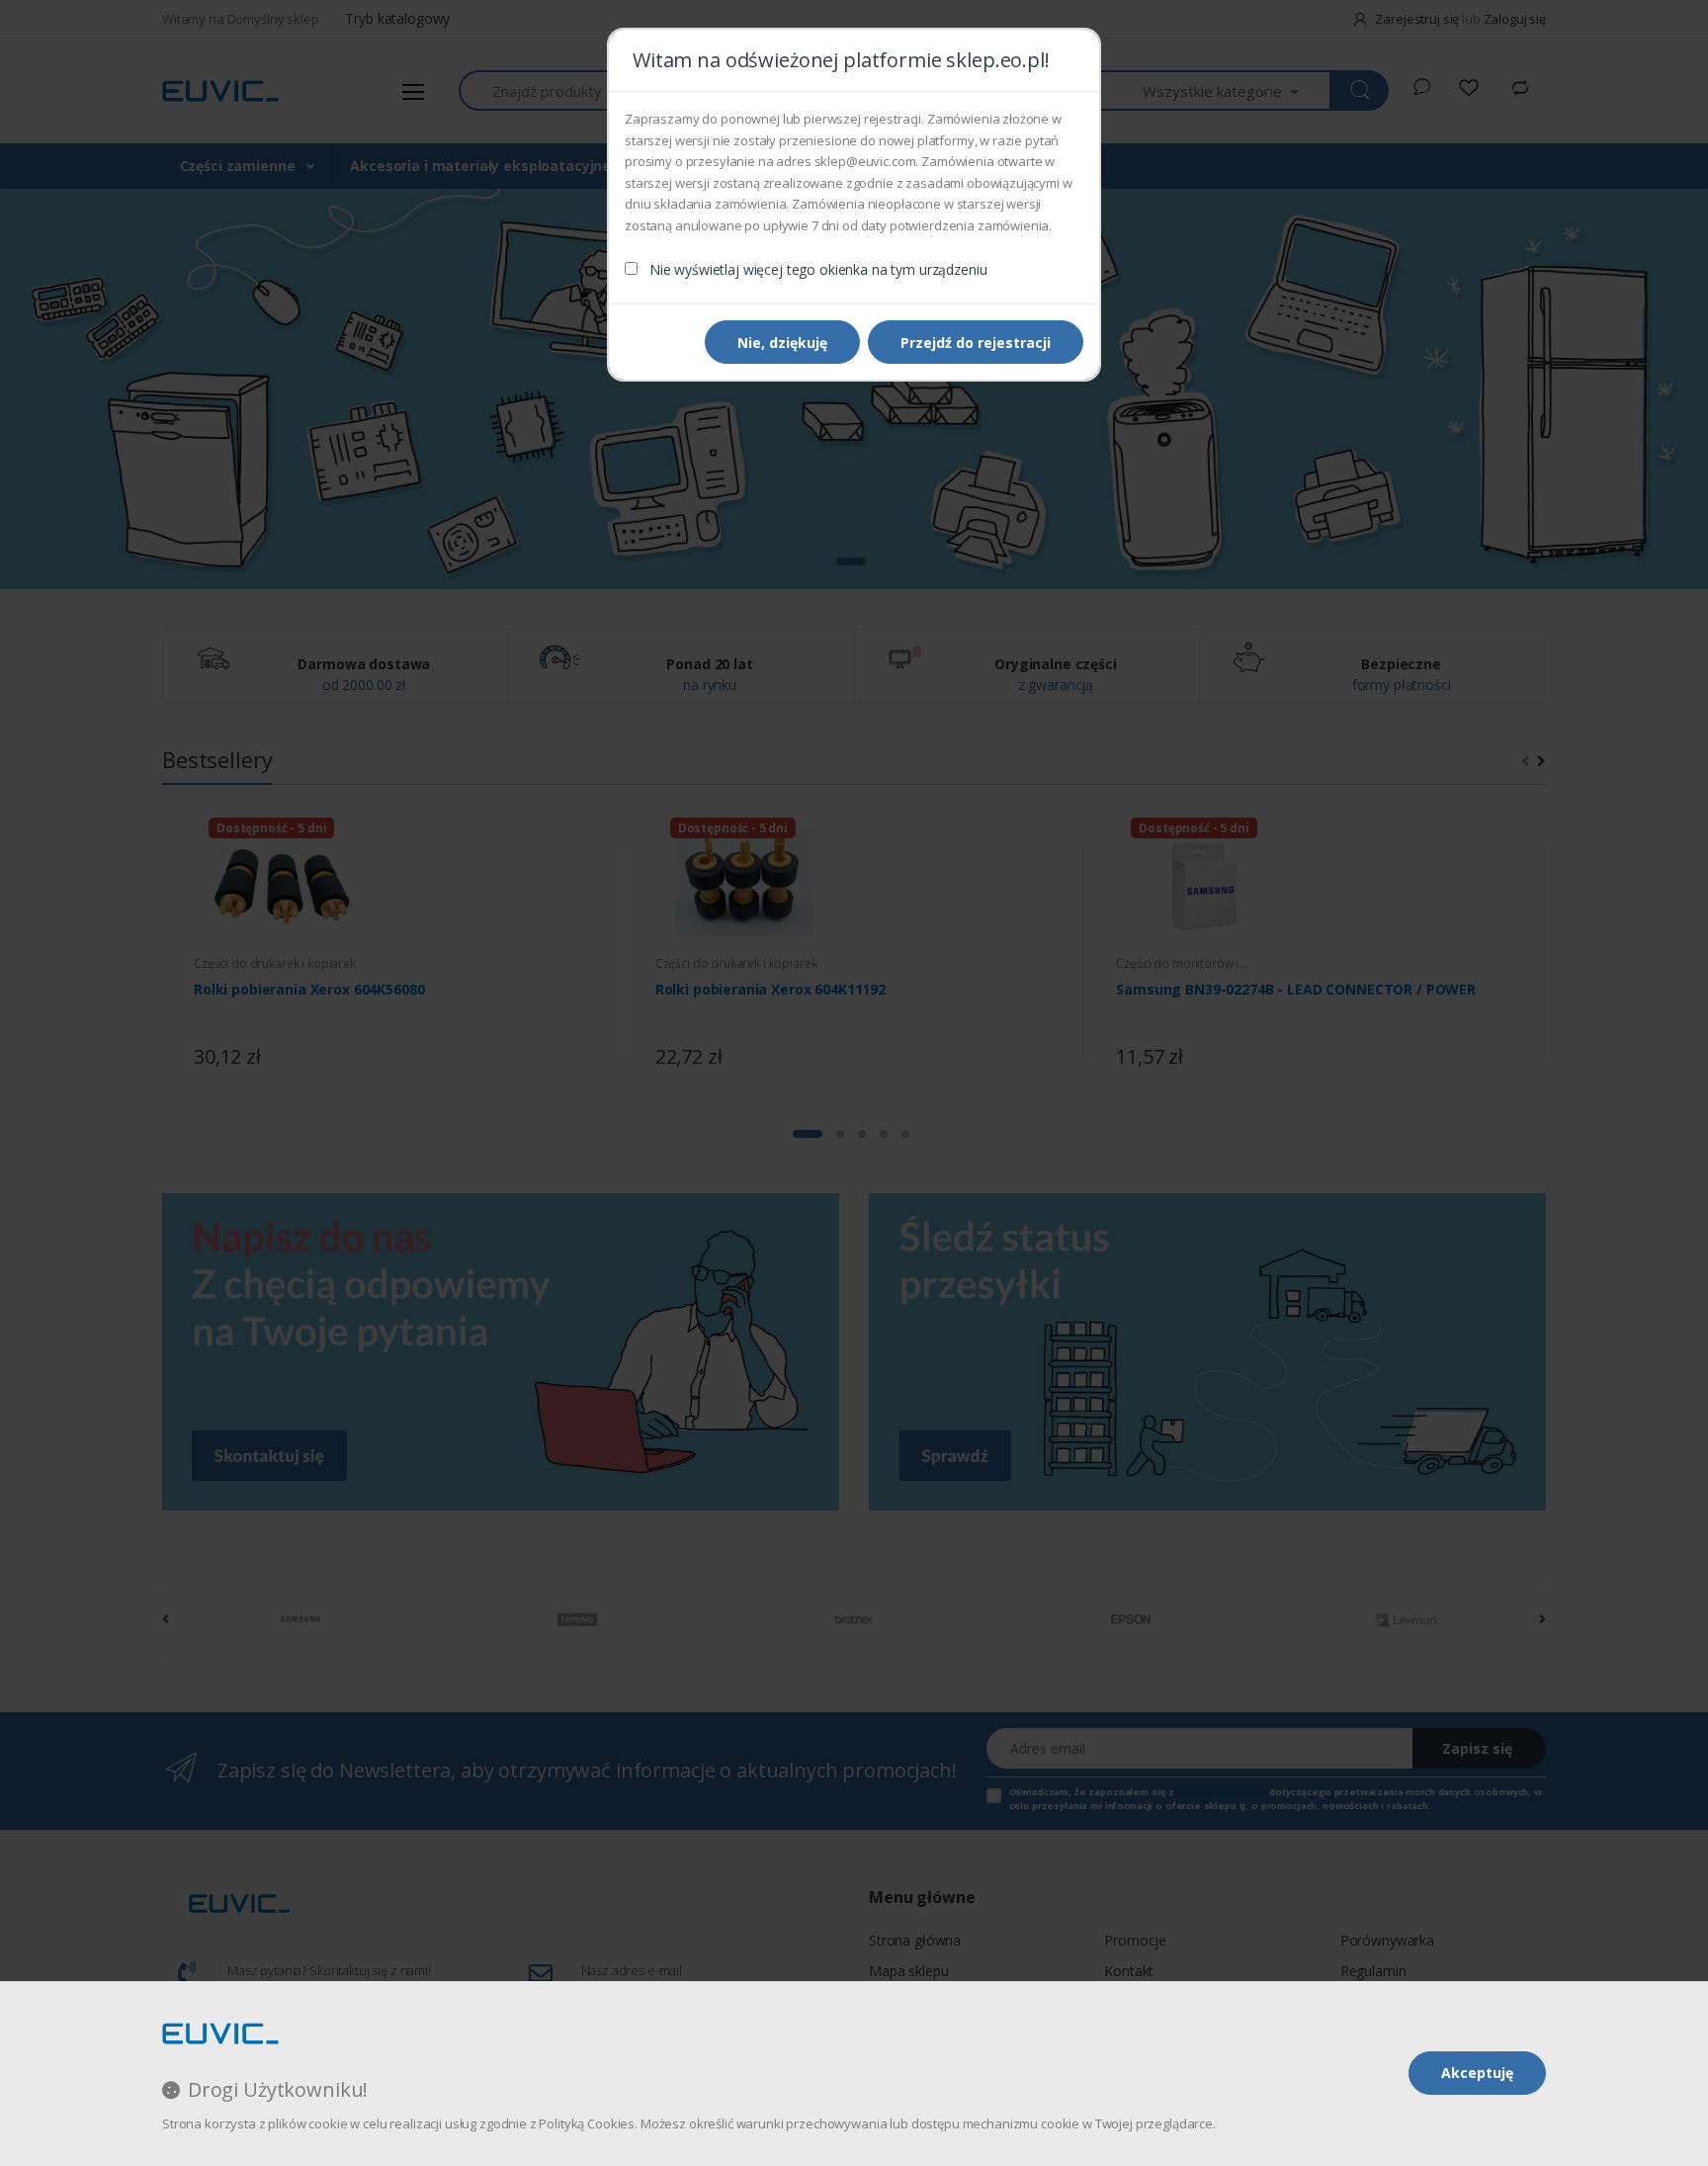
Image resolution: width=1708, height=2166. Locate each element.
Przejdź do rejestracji (976, 343)
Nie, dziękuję (782, 343)
